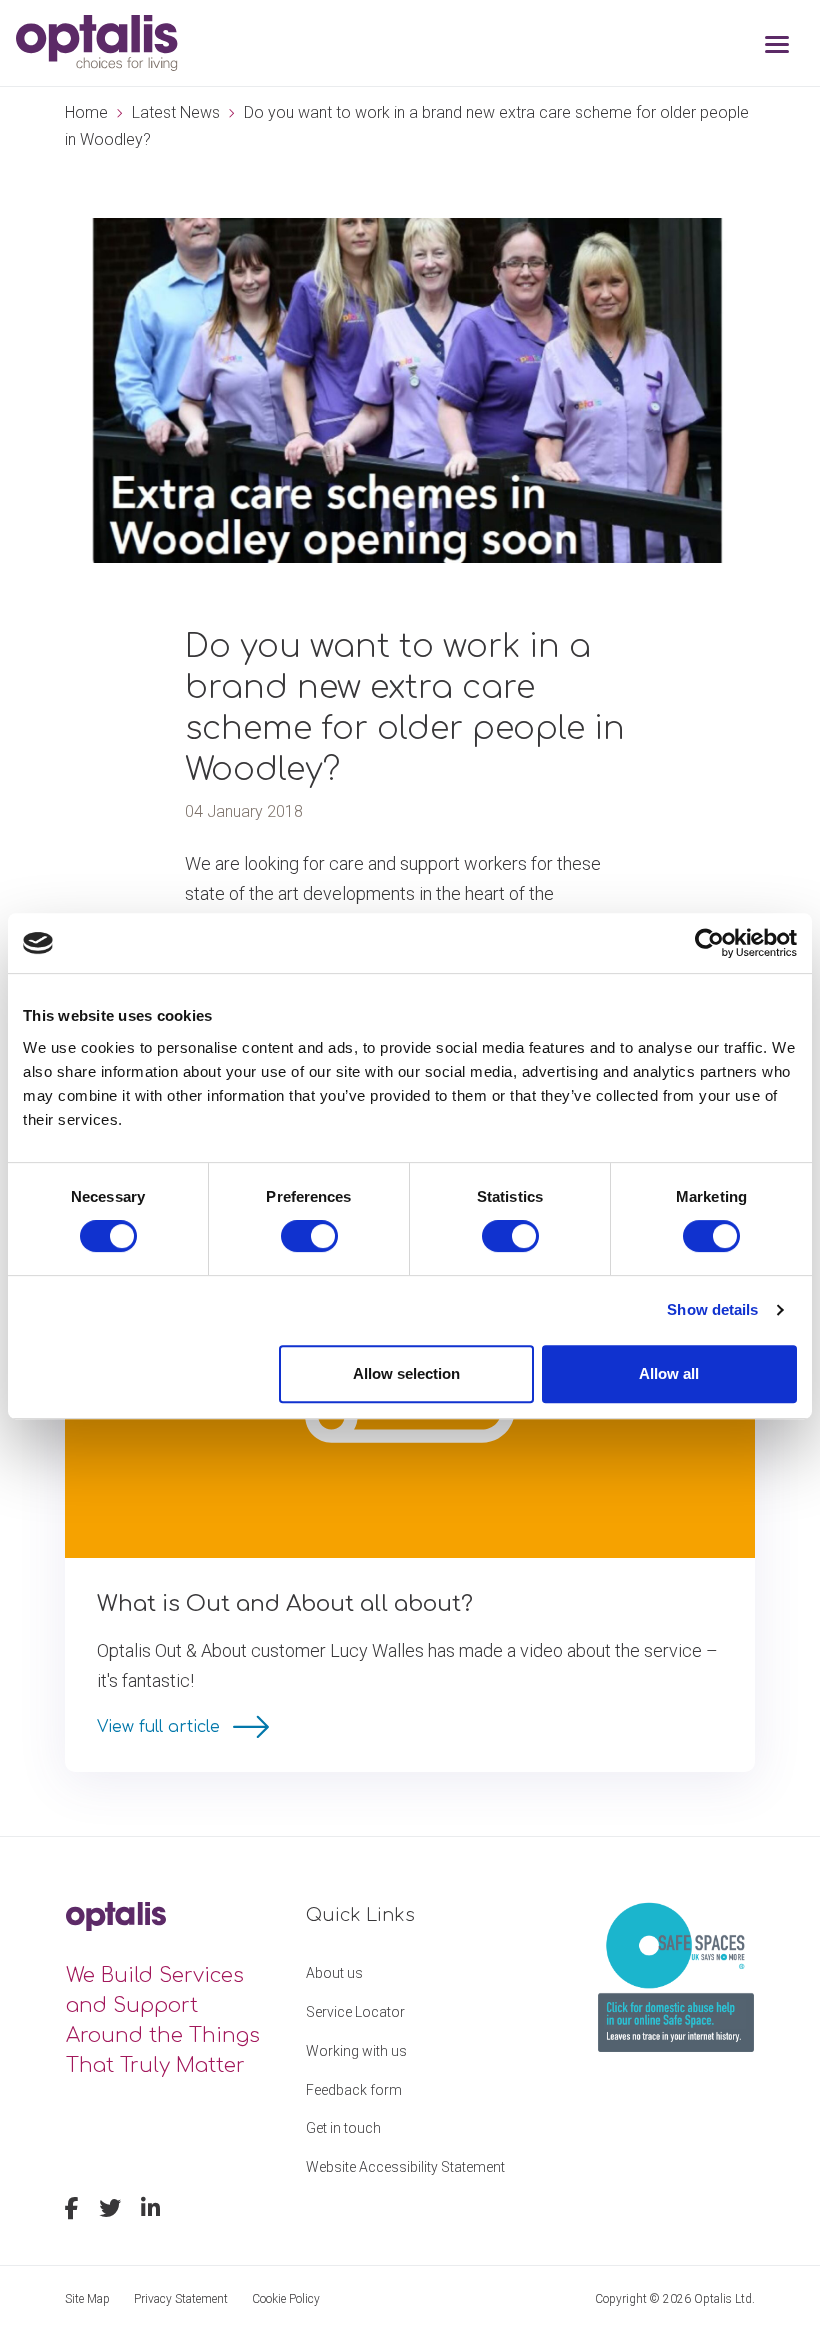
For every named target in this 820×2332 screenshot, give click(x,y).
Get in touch (343, 2128)
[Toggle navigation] (777, 46)
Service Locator (355, 2012)
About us (334, 1973)
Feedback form (354, 2090)
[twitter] (110, 2211)
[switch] (309, 1236)
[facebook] (72, 2211)
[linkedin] (150, 2211)
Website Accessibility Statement (405, 2167)
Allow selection (406, 1373)
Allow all (669, 1373)
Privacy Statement (181, 2299)
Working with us (356, 2051)
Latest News (176, 112)
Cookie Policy (286, 2299)
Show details (712, 1309)
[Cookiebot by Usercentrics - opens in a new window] (709, 943)
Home (86, 112)
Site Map (87, 2299)
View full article (161, 1727)
